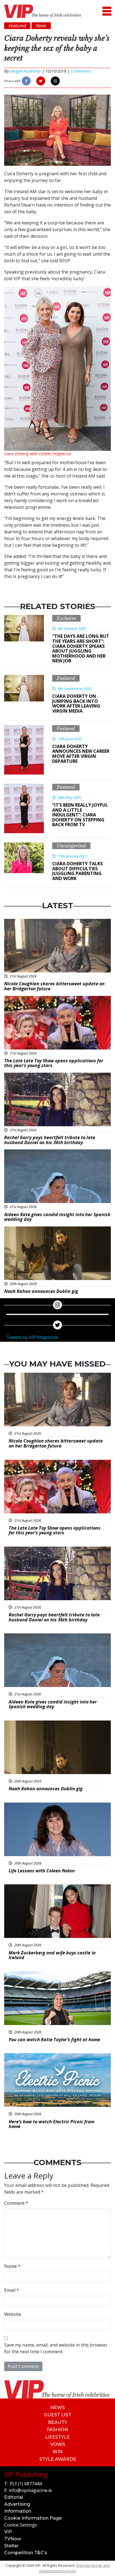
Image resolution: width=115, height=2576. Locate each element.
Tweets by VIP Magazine (32, 1337)
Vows (58, 2444)
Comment (16, 2203)
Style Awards (58, 2459)
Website (13, 2314)
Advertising (17, 2504)
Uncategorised (71, 846)
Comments (81, 71)
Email (12, 2290)
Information (18, 2511)
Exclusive (66, 618)
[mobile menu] (107, 11)
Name (12, 2266)
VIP (8, 2532)
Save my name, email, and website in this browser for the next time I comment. (56, 2348)
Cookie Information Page (33, 2518)
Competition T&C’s (26, 2553)
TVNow (13, 2539)
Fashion (57, 2430)
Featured (66, 678)
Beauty (58, 2422)
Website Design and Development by (74, 2568)
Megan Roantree (26, 71)
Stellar (11, 2546)
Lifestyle (57, 2437)
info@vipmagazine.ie (30, 2490)
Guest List (58, 2415)
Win (57, 2452)
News (57, 2408)
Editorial (14, 2497)
